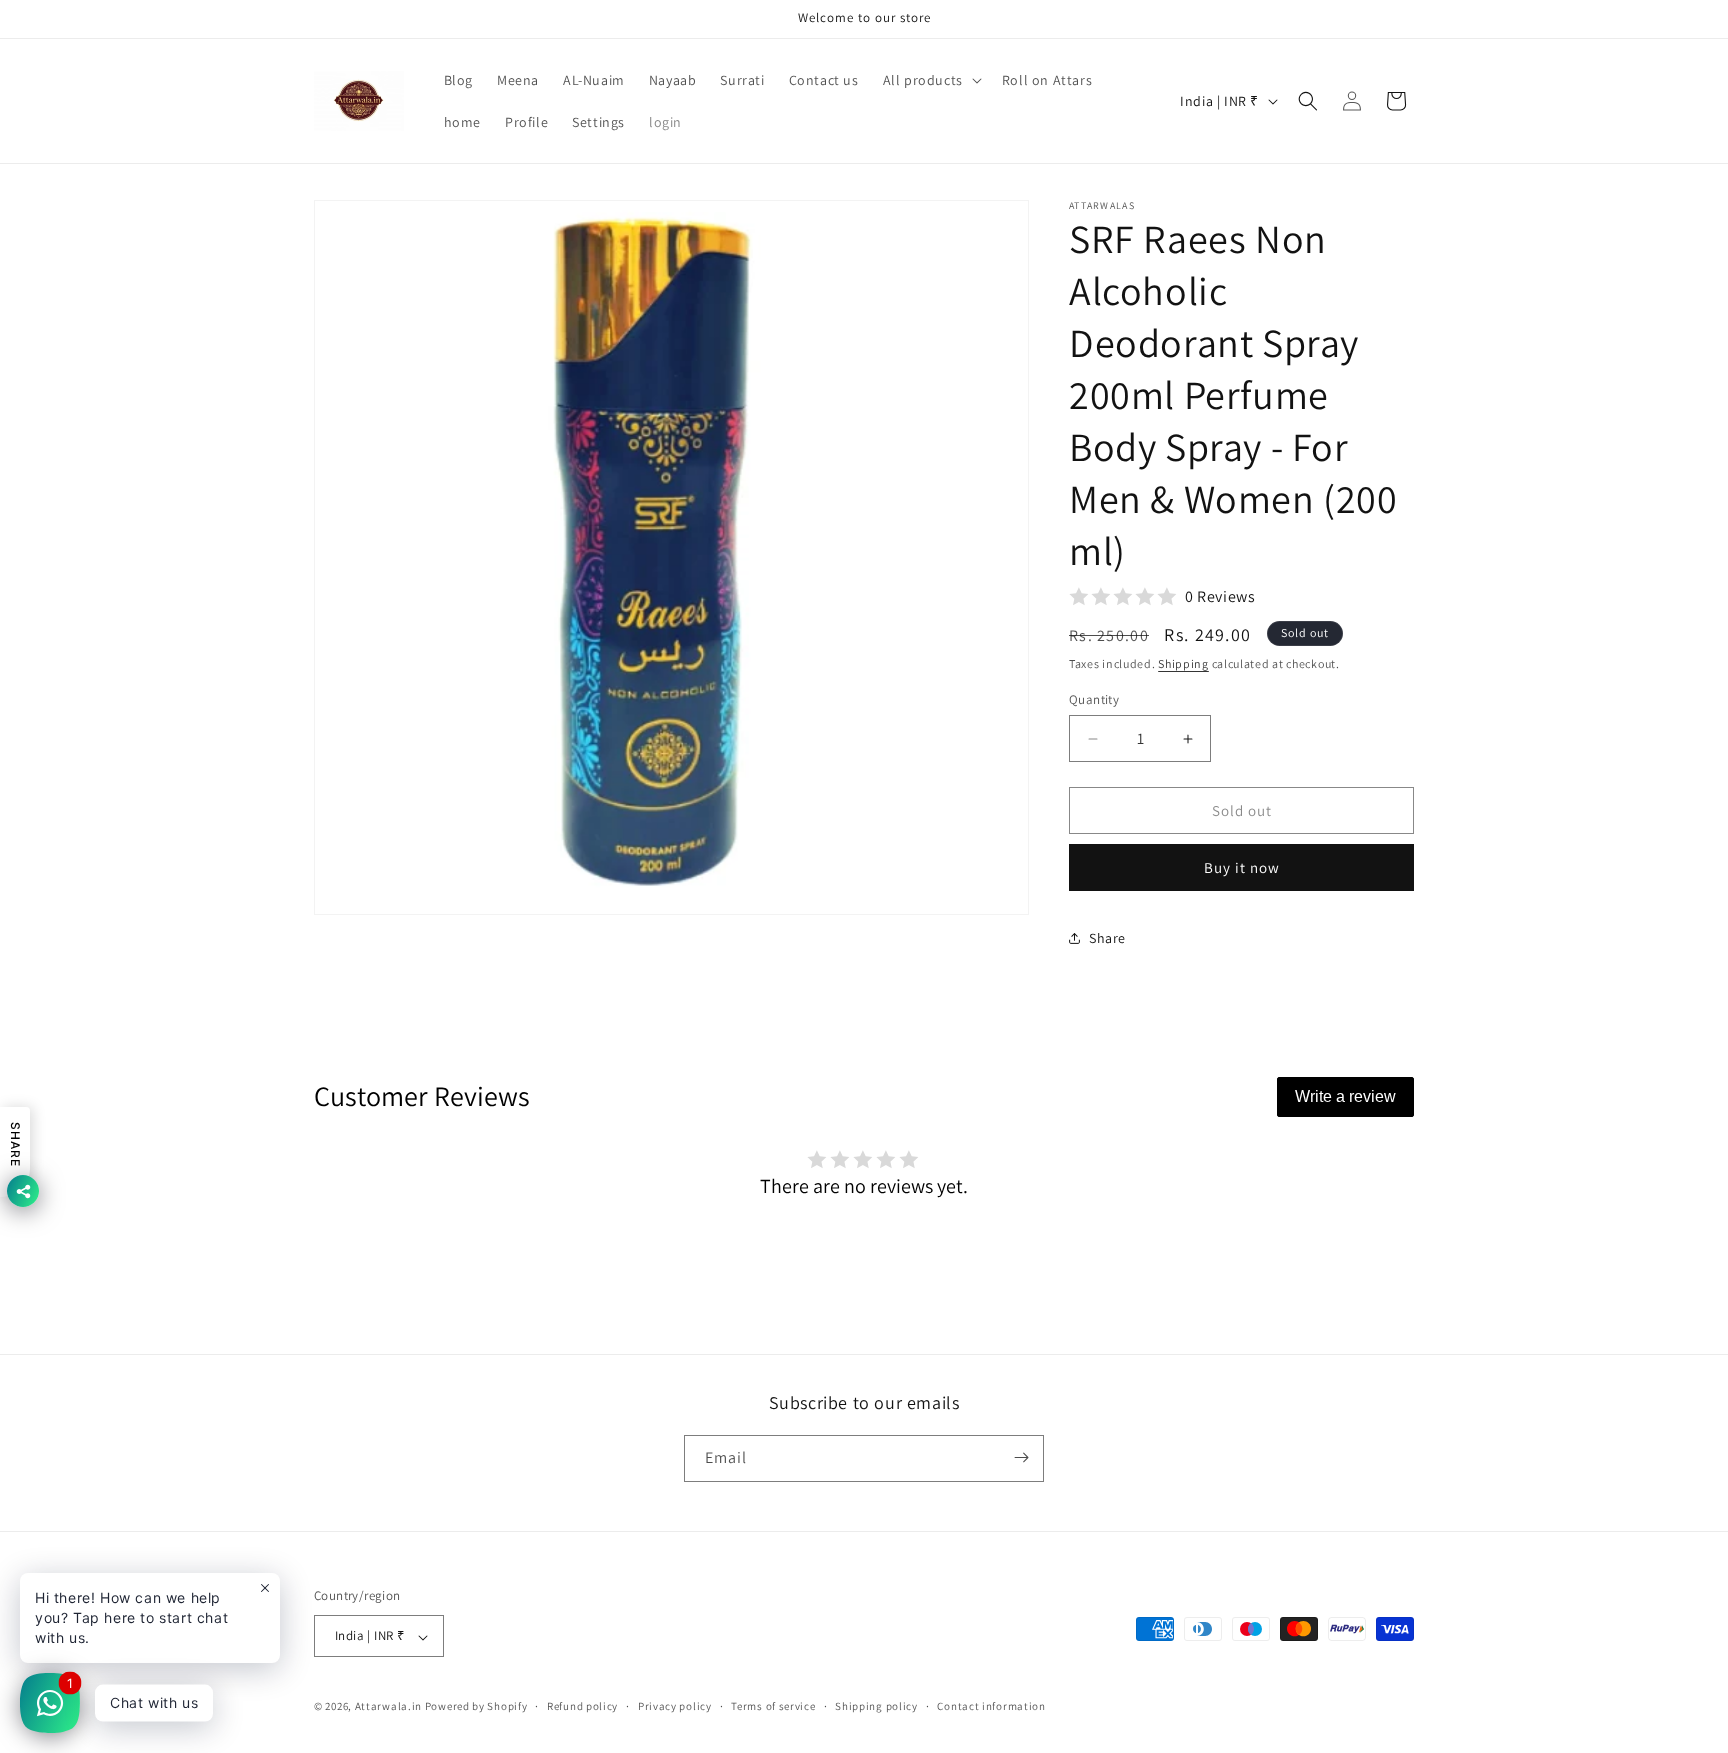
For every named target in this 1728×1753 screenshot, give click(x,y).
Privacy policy (675, 1706)
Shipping (1183, 663)
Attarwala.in (388, 1707)
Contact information (991, 1706)
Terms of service (773, 1706)
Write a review (1345, 1096)
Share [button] (1107, 938)
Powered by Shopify (476, 1707)
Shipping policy (876, 1706)
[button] (930, 80)
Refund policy (582, 1706)
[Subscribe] (1021, 1457)
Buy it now (1242, 867)
